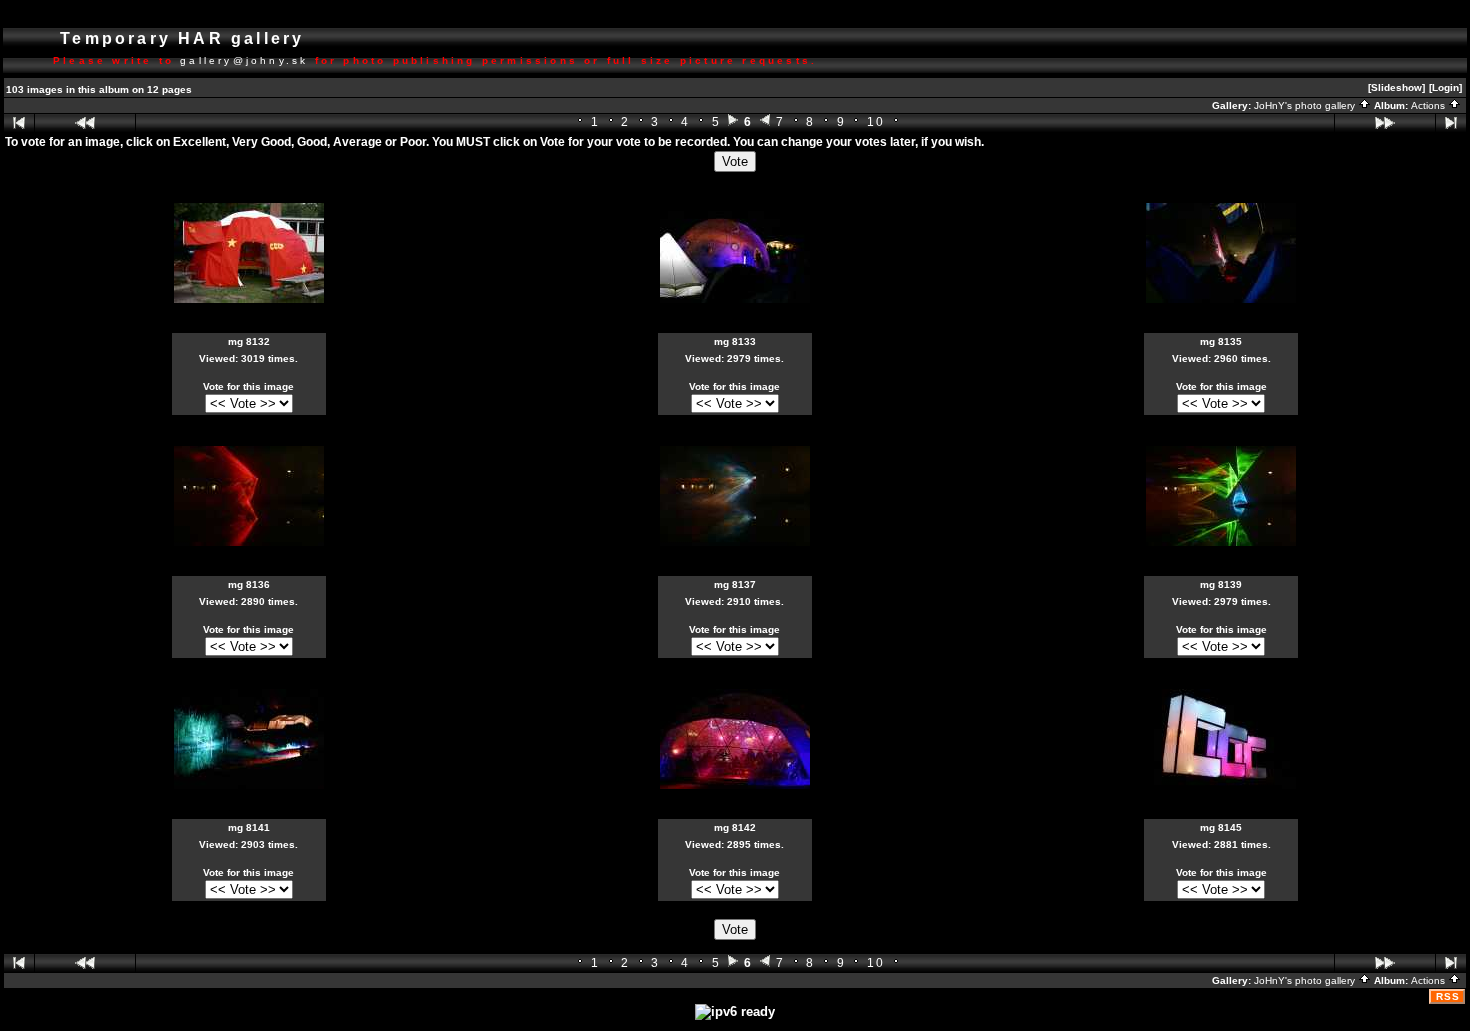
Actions (1429, 105)
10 (876, 122)
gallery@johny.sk (244, 60)
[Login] (1445, 87)
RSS (1448, 996)
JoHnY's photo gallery (1306, 105)
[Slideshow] (1396, 87)
